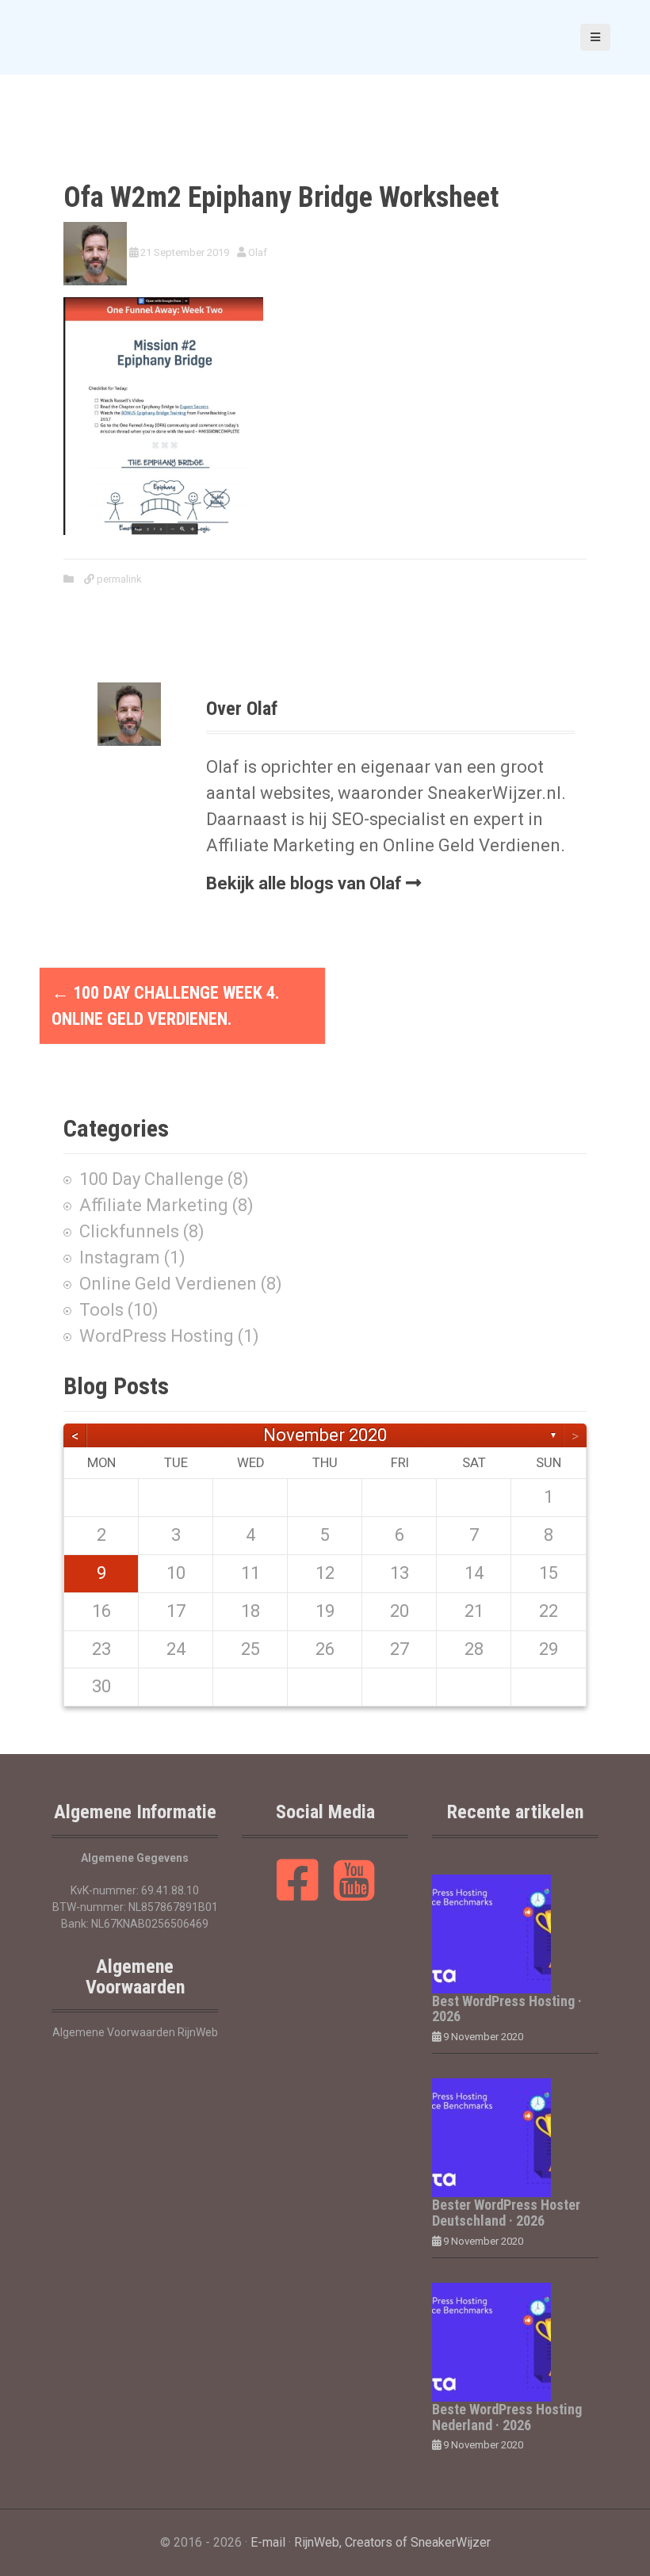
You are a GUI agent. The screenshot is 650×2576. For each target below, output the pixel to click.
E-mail (268, 2542)
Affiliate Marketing (154, 1205)
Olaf (258, 252)
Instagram (120, 1257)
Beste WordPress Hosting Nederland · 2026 (507, 2417)
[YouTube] (354, 1894)
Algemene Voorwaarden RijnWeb (135, 2032)
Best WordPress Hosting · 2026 (507, 2009)
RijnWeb (317, 2542)
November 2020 (325, 1435)
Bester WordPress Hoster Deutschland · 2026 (506, 2213)
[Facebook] (298, 1894)
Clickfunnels (129, 1231)
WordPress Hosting (157, 1336)
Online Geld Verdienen (168, 1284)
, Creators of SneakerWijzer (415, 2542)
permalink (118, 579)
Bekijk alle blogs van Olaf (304, 883)
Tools (101, 1310)
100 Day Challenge (151, 1179)
